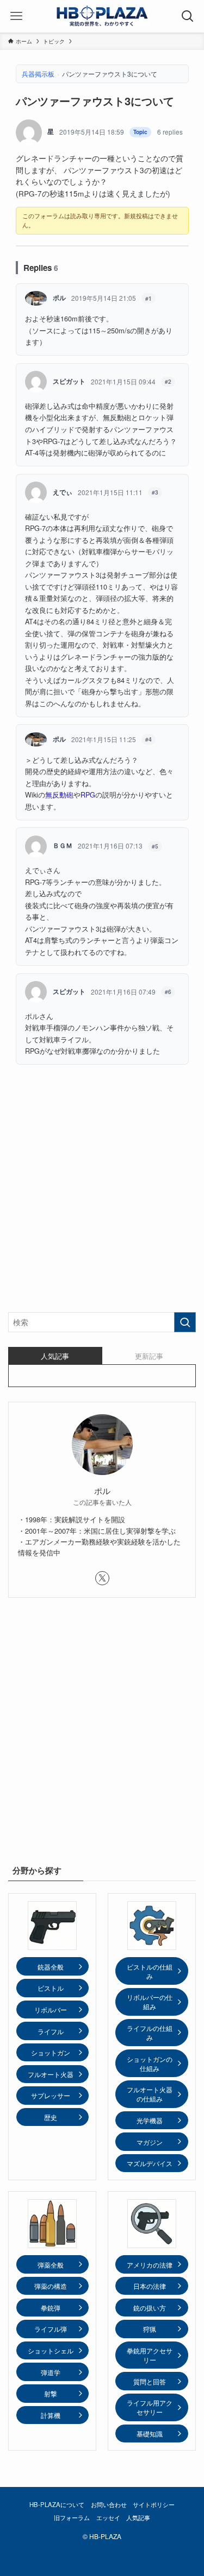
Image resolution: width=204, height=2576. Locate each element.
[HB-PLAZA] (102, 16)
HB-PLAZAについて (57, 2504)
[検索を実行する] (185, 1322)
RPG (88, 795)
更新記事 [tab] (149, 1356)
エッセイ (108, 2517)
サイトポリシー (154, 2504)
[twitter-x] (102, 1578)
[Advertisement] (102, 1196)
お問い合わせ (109, 2504)
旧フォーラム (72, 2517)
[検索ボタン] (188, 16)
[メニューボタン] (16, 16)
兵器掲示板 (38, 74)
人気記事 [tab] (55, 1356)
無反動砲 (59, 795)
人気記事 (138, 2517)
